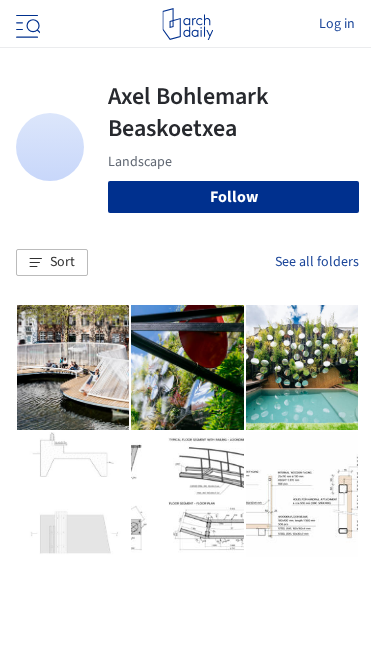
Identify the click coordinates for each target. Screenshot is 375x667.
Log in (337, 24)
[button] (52, 263)
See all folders (317, 262)
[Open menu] (26, 24)
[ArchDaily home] (187, 24)
